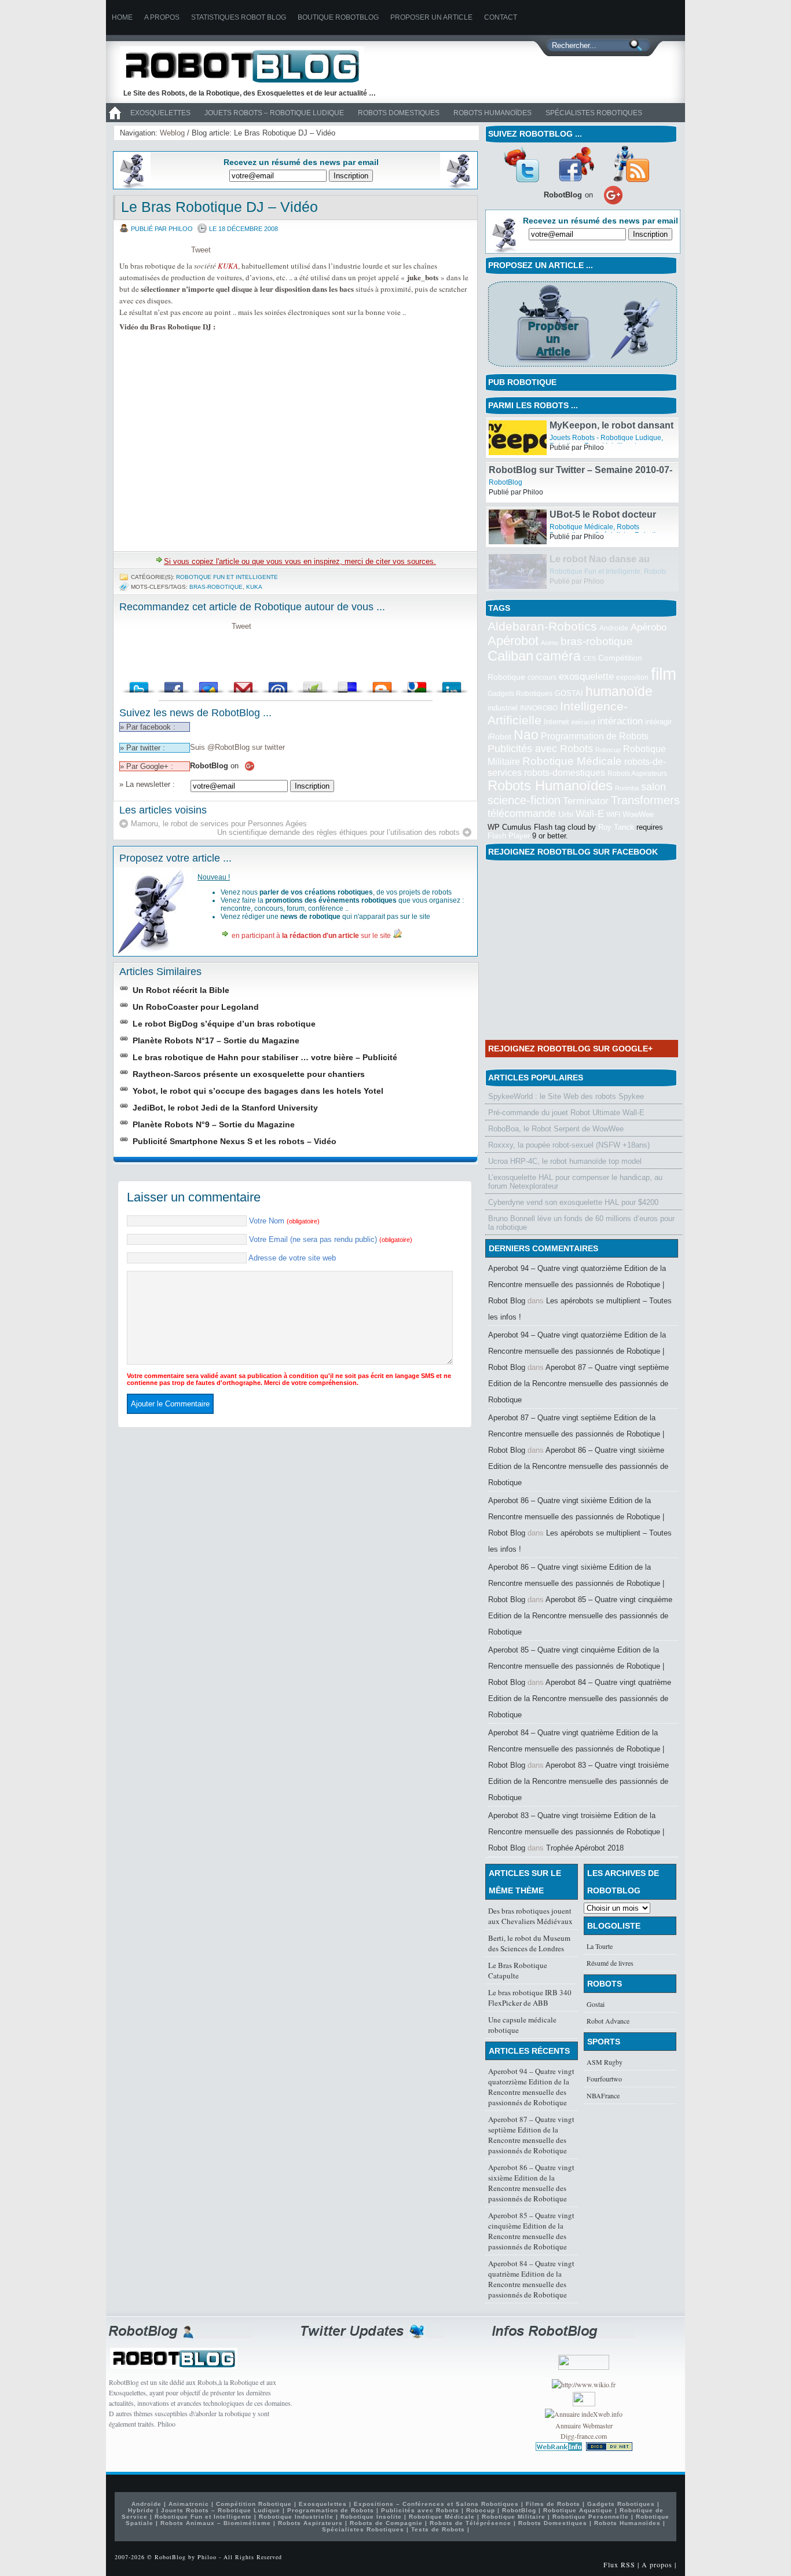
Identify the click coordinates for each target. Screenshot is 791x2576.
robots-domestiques (565, 773)
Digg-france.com (584, 2436)
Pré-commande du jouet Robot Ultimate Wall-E (566, 1113)
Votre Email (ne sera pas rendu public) (331, 1239)
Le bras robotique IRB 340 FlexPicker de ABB (530, 1998)
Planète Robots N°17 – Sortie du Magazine (216, 1040)
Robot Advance (608, 2021)
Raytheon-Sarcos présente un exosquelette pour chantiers (249, 1074)
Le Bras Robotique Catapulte (518, 1970)
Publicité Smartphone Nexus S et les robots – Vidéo (235, 1141)
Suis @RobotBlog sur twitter (237, 747)
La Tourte (600, 1946)
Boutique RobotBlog (338, 17)
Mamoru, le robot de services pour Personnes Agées (219, 824)
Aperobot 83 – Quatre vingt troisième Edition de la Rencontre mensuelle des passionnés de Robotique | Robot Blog (576, 1832)
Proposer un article (431, 17)
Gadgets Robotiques (520, 694)
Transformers (645, 800)
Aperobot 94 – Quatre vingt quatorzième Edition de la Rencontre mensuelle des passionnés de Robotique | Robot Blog (577, 1285)
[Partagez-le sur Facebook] (174, 684)
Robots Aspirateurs (637, 774)
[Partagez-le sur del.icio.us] (347, 684)
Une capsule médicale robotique (522, 2025)
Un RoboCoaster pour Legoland (196, 1007)
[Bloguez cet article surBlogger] (382, 684)
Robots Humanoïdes (492, 113)
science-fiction (524, 800)
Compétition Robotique (254, 2504)
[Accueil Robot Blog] (115, 120)
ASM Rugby (605, 2062)
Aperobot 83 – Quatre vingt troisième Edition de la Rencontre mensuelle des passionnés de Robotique (578, 1781)
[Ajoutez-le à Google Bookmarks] (417, 684)
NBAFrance (603, 2095)
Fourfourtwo (604, 2079)
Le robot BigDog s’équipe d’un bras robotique (224, 1024)
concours (542, 677)
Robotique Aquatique (578, 2510)
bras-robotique (216, 587)
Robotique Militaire (514, 2517)
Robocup (608, 750)
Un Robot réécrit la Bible (181, 990)
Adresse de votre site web (292, 1258)
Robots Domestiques (399, 113)
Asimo (550, 643)
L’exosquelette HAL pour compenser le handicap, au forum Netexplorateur (575, 1182)
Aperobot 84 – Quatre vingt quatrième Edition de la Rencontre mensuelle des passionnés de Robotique (580, 1699)
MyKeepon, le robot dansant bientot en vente (611, 475)
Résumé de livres (610, 1963)
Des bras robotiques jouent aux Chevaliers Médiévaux (530, 1916)
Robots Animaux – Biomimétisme (216, 2523)
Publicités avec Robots (540, 749)
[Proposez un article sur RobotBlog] (582, 368)
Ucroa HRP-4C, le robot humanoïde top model (565, 1161)
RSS (631, 164)
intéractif (583, 722)
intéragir (658, 722)
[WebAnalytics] (584, 2403)
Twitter (521, 164)
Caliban (510, 656)
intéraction (620, 721)
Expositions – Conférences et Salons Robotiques (436, 2504)
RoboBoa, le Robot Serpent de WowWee (556, 1129)
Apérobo (649, 627)
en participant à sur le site (311, 936)
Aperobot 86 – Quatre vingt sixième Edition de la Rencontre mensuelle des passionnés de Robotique (578, 1466)
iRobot (499, 737)
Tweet (201, 250)
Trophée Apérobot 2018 (585, 1848)
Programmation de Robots (595, 736)
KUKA (228, 266)
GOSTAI (569, 693)
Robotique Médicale (581, 571)
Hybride (141, 2510)
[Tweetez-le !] (139, 684)
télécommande (522, 813)
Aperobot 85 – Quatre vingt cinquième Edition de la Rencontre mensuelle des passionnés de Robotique (580, 1616)
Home (122, 17)
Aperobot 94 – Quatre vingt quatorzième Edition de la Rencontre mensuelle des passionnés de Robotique (531, 2087)
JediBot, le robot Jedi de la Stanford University (225, 1108)
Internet (556, 722)
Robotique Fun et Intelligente (227, 577)
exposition (632, 677)
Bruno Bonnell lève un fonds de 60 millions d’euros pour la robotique (581, 1223)
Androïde (614, 628)
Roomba (627, 788)
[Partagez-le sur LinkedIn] (452, 684)
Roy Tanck (616, 827)
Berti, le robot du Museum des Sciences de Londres (529, 1943)
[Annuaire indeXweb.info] (584, 2414)
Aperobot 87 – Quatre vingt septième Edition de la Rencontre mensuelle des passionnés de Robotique (578, 1384)
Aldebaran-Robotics (542, 626)
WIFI (613, 815)
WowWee (638, 814)
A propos (162, 17)
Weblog (172, 133)
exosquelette (586, 676)
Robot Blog (251, 66)
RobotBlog (506, 527)
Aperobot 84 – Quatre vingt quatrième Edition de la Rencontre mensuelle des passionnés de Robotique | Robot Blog (576, 1749)
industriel (503, 708)
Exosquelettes (160, 113)
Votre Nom (284, 1221)
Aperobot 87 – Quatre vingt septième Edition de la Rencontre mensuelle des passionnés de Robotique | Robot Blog (576, 1434)
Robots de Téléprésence (470, 2523)
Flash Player (509, 836)
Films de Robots (553, 2504)
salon (653, 787)
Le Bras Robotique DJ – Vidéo (219, 207)
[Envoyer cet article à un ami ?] (278, 684)
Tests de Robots (438, 2529)
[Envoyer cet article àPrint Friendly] (313, 684)
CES (589, 658)
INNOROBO (539, 708)
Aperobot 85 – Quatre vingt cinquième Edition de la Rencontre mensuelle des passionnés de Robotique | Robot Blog (576, 1666)
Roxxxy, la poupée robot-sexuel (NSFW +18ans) (569, 1145)
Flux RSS (619, 2564)
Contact (501, 17)
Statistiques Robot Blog (239, 17)
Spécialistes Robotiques (594, 113)
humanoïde (619, 691)
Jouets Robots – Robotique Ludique (274, 113)
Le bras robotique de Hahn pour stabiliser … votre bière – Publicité (265, 1057)
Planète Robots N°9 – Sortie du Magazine (214, 1124)
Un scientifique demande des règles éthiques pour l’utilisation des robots (338, 832)
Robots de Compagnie (386, 2523)
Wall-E (590, 814)
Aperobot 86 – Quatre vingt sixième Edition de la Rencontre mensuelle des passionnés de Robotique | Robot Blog (576, 1517)
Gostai (596, 2004)
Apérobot (513, 641)
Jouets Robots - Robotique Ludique (605, 482)
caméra (558, 656)
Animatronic (189, 2504)
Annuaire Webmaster (584, 2425)
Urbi (566, 814)
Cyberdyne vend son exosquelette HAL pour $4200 (573, 1202)
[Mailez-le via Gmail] (243, 684)
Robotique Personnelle (591, 2517)
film (664, 674)
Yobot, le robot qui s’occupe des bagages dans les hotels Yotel (258, 1091)
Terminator (586, 801)
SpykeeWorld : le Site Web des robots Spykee (566, 1096)
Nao (526, 735)
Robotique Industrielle (296, 2517)
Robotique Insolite (371, 2517)
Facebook (576, 164)
